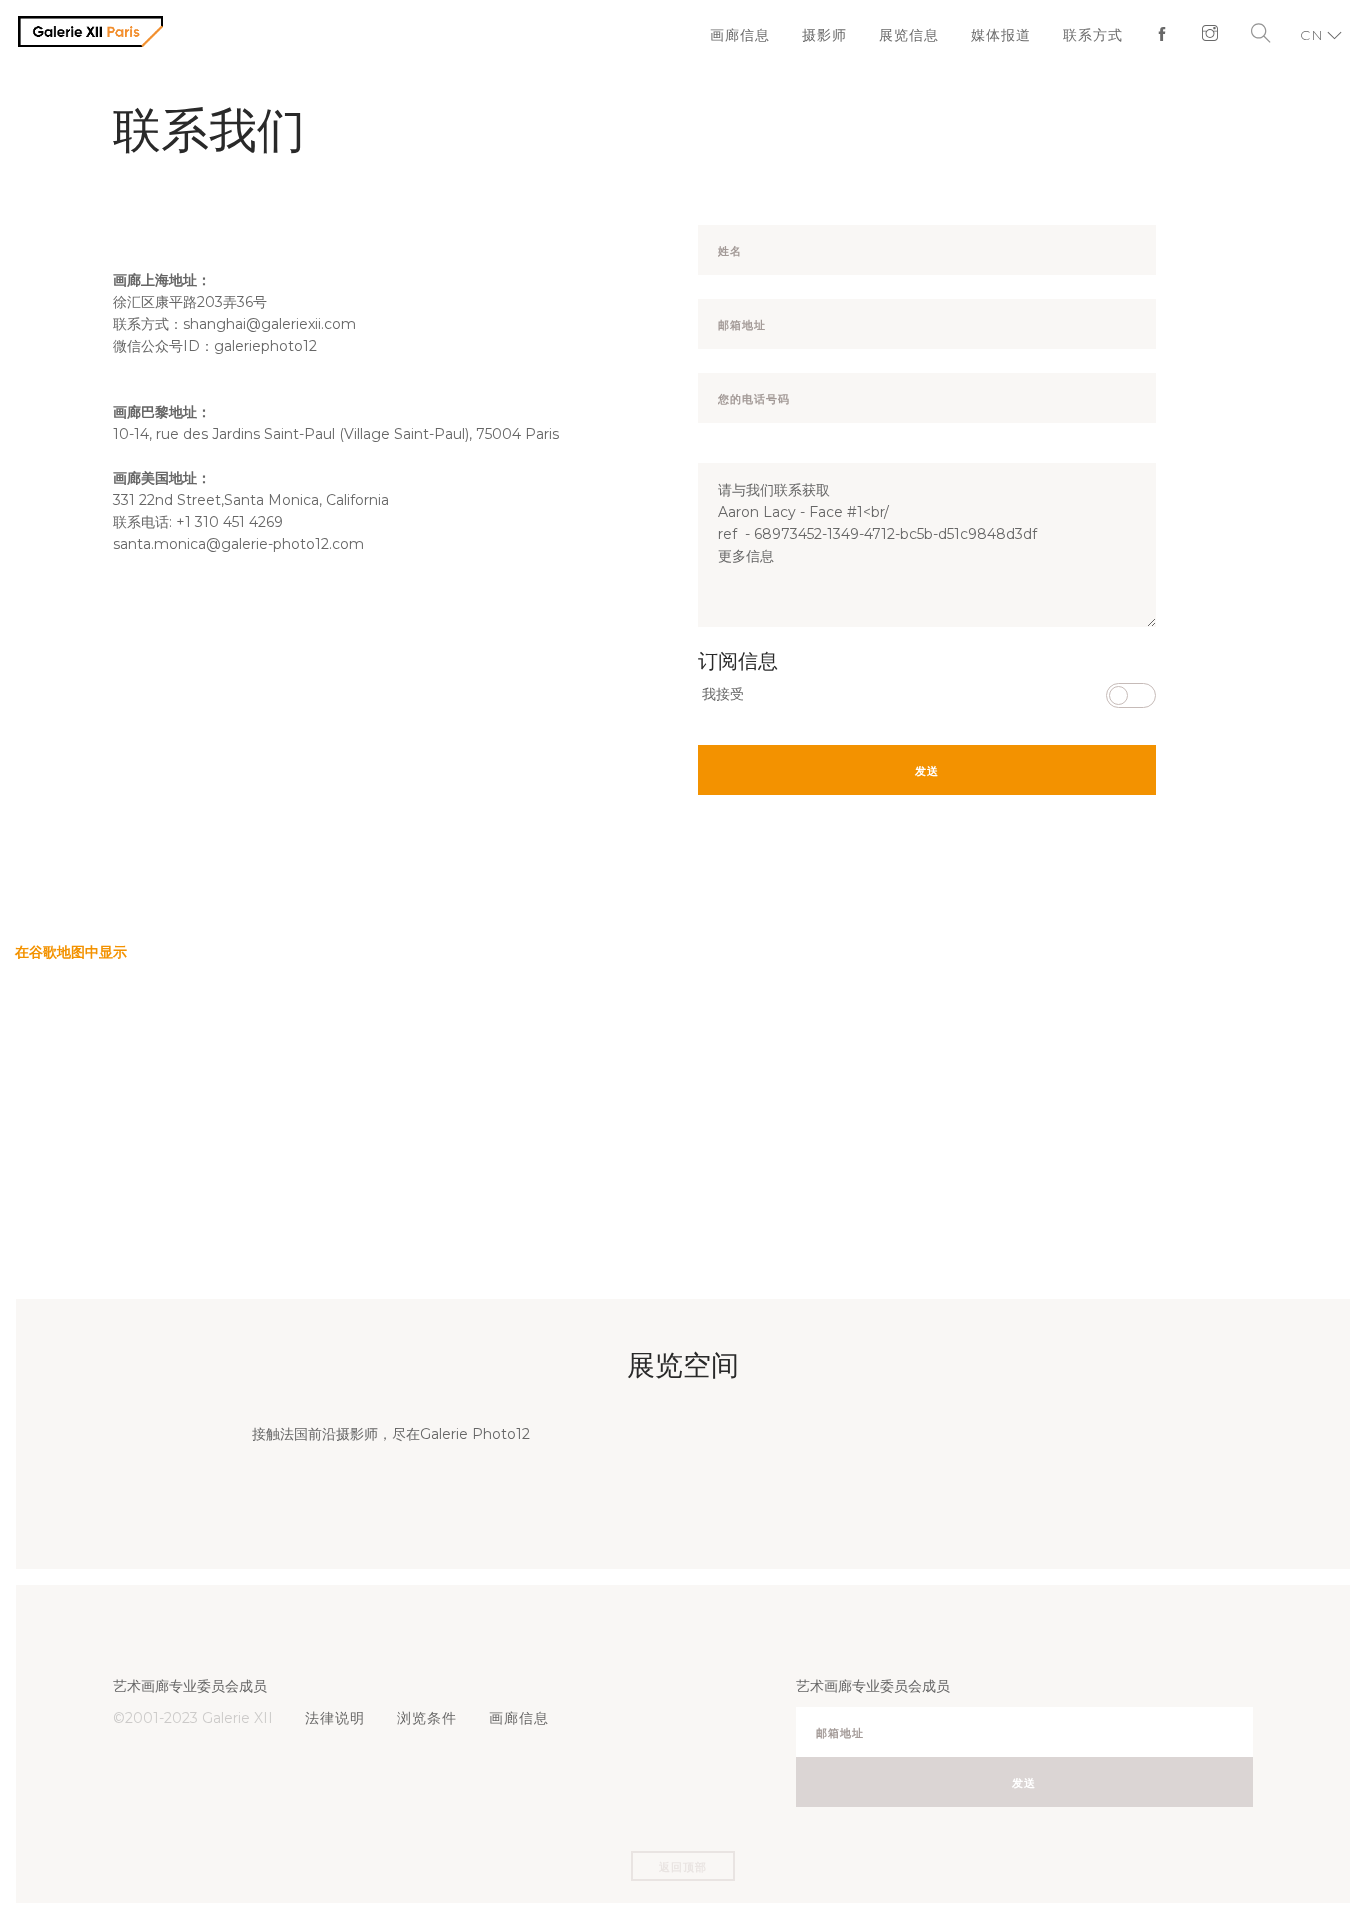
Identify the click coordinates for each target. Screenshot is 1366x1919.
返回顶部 (683, 1867)
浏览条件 (421, 1718)
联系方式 (1098, 35)
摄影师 (841, 35)
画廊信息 (760, 35)
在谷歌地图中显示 (71, 952)
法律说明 (333, 1718)
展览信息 (922, 35)
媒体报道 (1010, 35)
